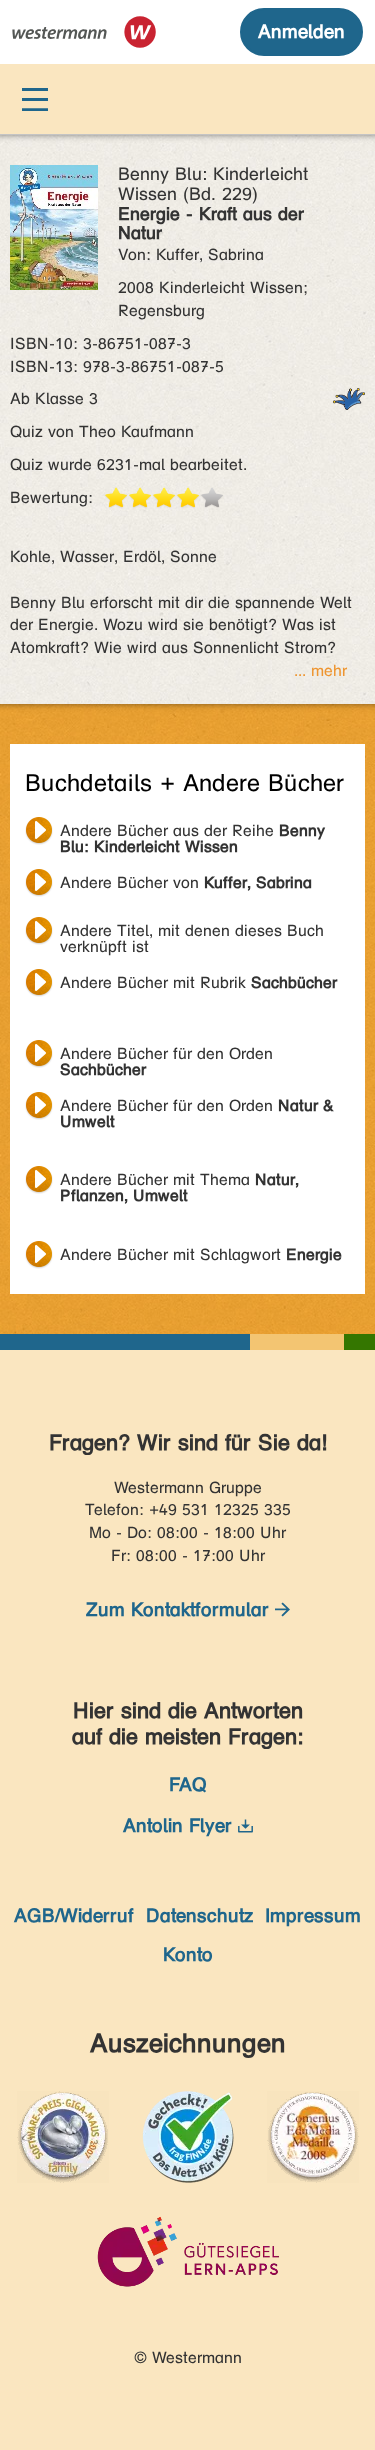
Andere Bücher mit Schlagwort (201, 1254)
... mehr (320, 670)
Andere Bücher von (186, 882)
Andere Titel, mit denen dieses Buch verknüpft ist (192, 933)
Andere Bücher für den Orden (166, 1056)
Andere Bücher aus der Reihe (192, 833)
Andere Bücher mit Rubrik (198, 982)
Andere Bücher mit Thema (179, 1182)
